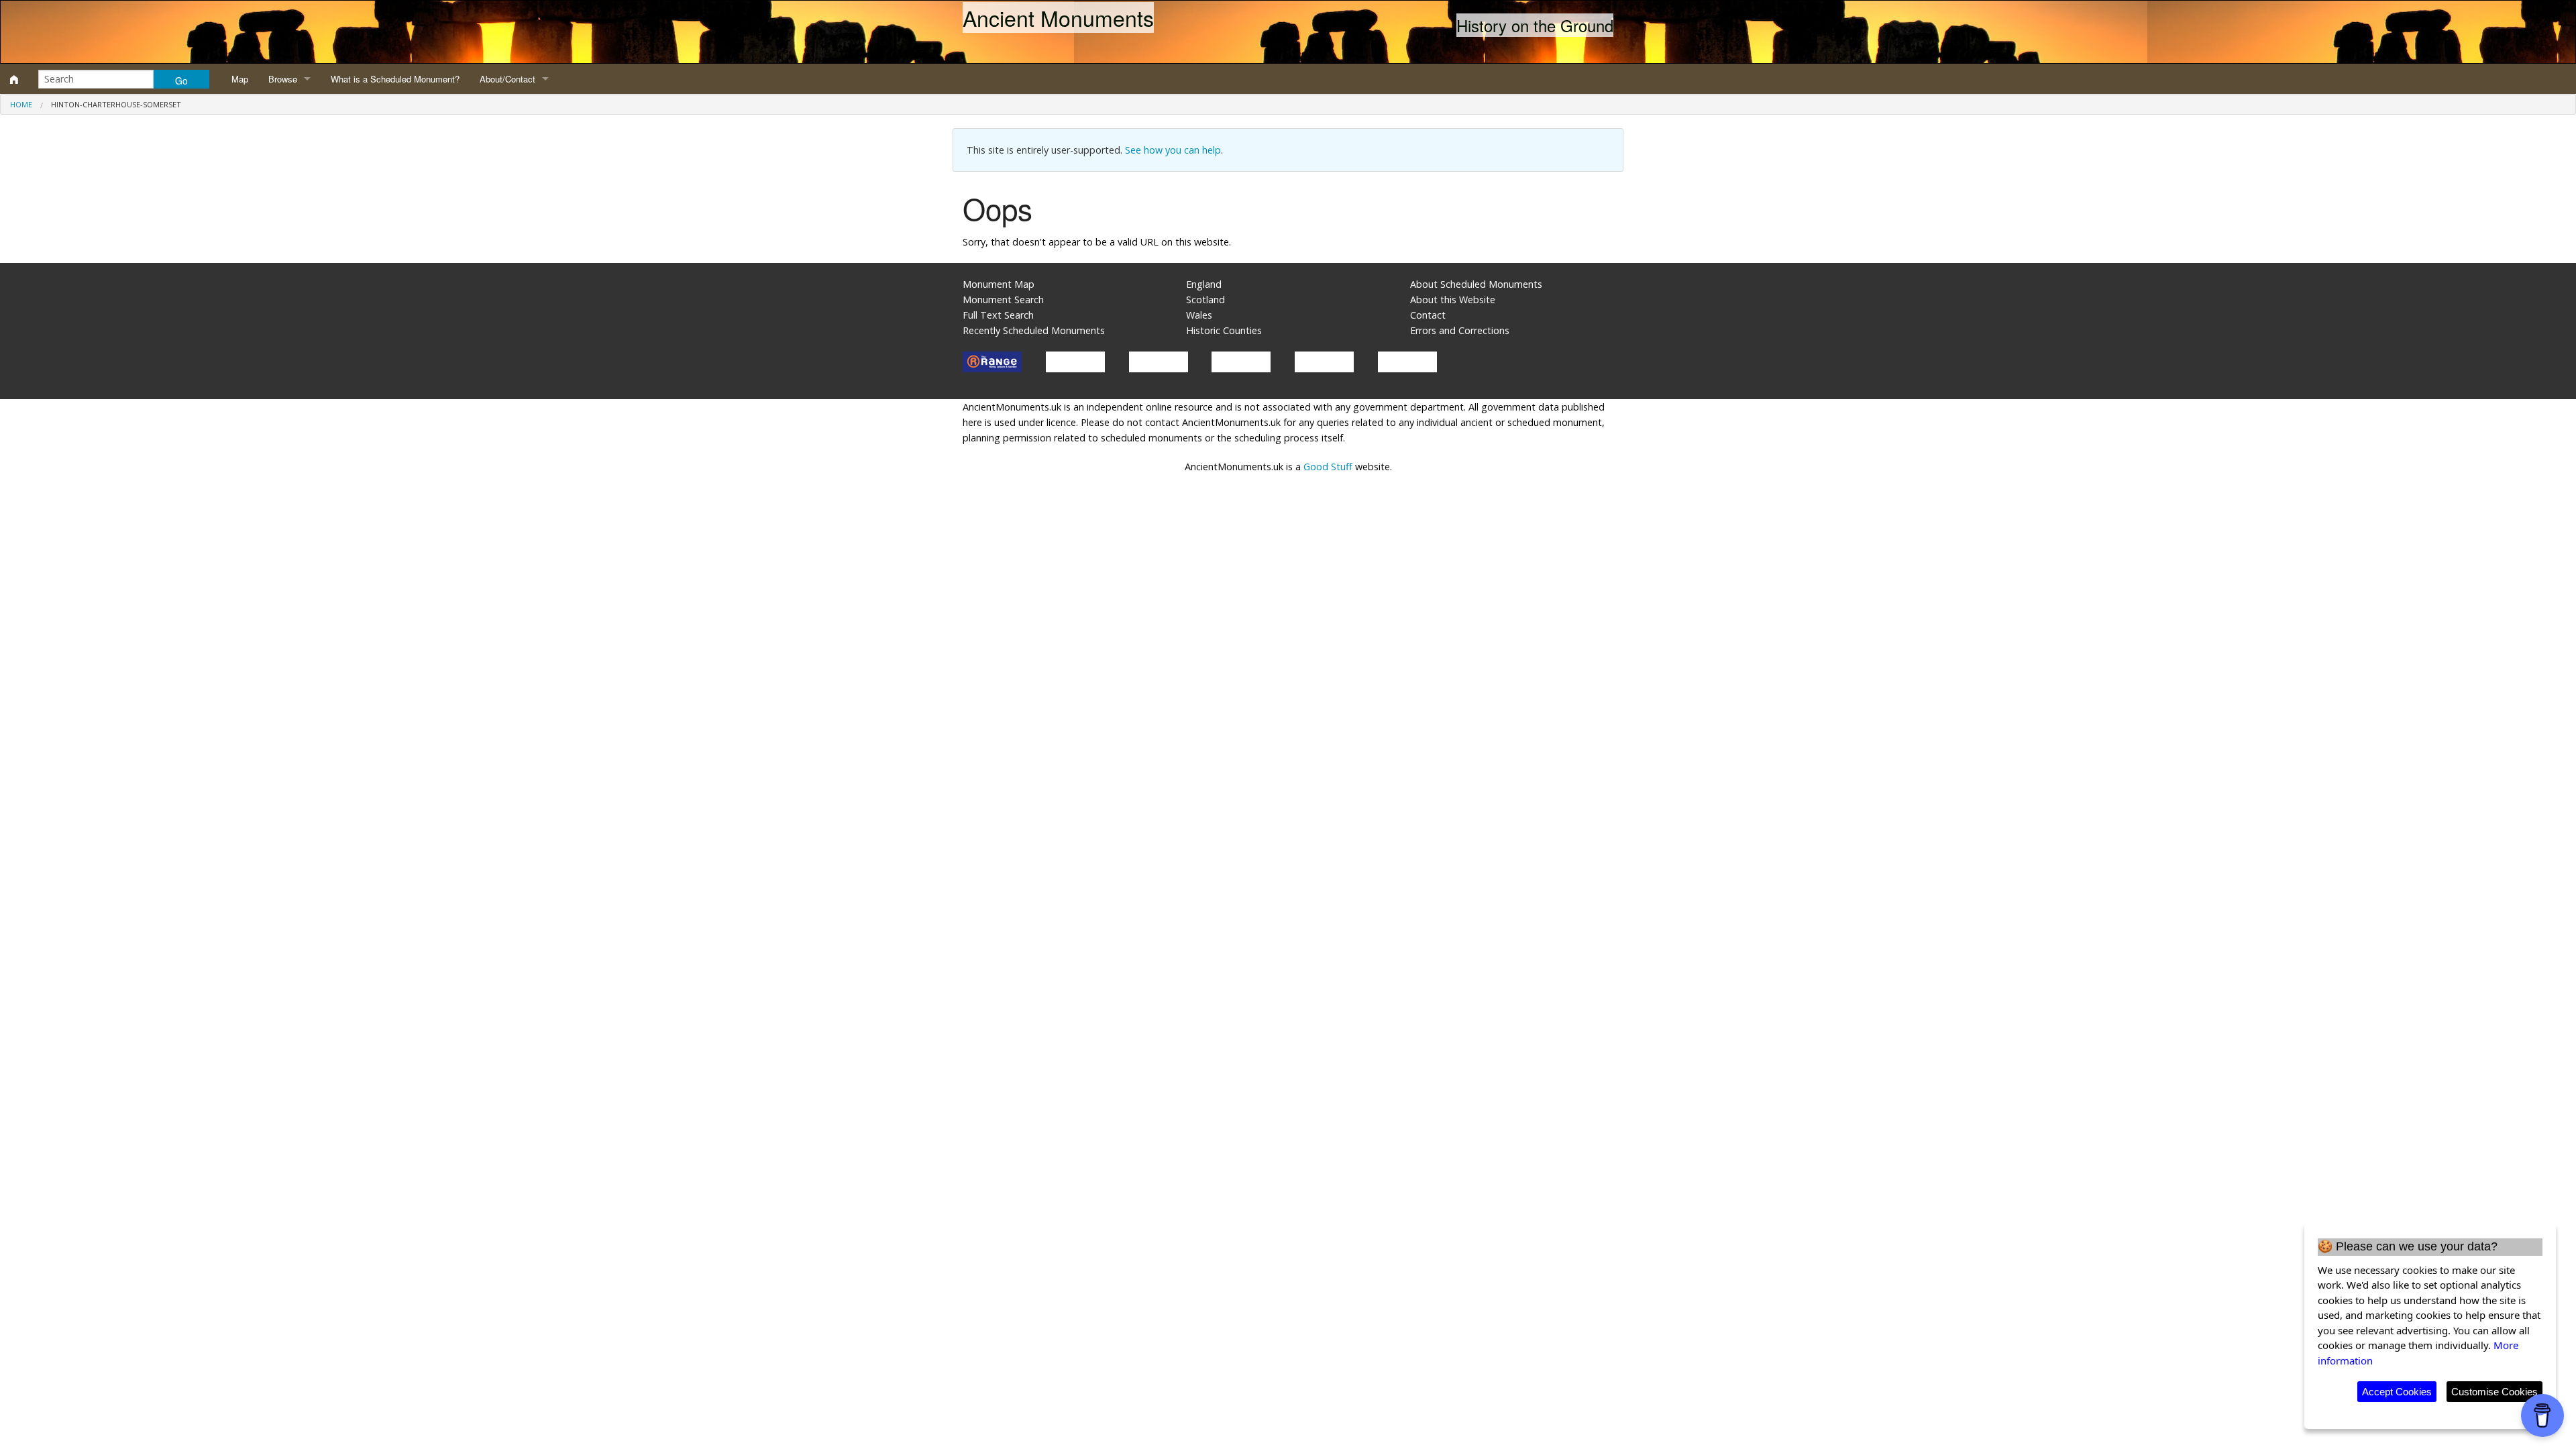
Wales (1199, 315)
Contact (1428, 315)
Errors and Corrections (1460, 330)
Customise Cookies (2494, 1392)
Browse (283, 79)
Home (21, 104)
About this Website (1453, 300)
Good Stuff (1328, 467)
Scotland (1205, 300)
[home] (14, 79)
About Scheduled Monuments (1476, 284)
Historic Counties (1224, 330)
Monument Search (1003, 300)
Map (240, 79)
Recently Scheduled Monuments (1034, 330)
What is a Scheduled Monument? (395, 79)
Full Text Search (998, 315)
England (1204, 284)
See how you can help (1173, 150)
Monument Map (999, 284)
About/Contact (507, 79)
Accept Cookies (2397, 1392)
